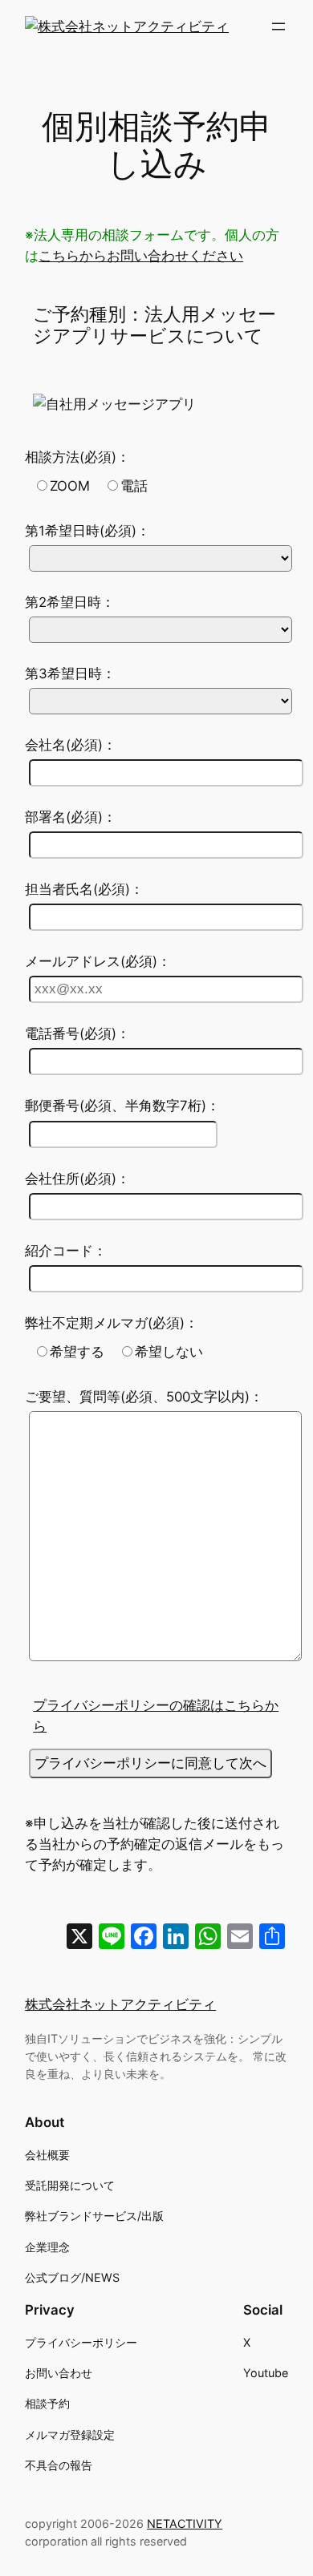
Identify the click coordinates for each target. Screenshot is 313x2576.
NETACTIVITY (185, 2523)
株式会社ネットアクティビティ (120, 2004)
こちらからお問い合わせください (141, 256)
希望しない (169, 1352)
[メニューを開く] (278, 26)
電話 (134, 486)
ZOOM (70, 486)
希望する (77, 1352)
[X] (79, 1938)
